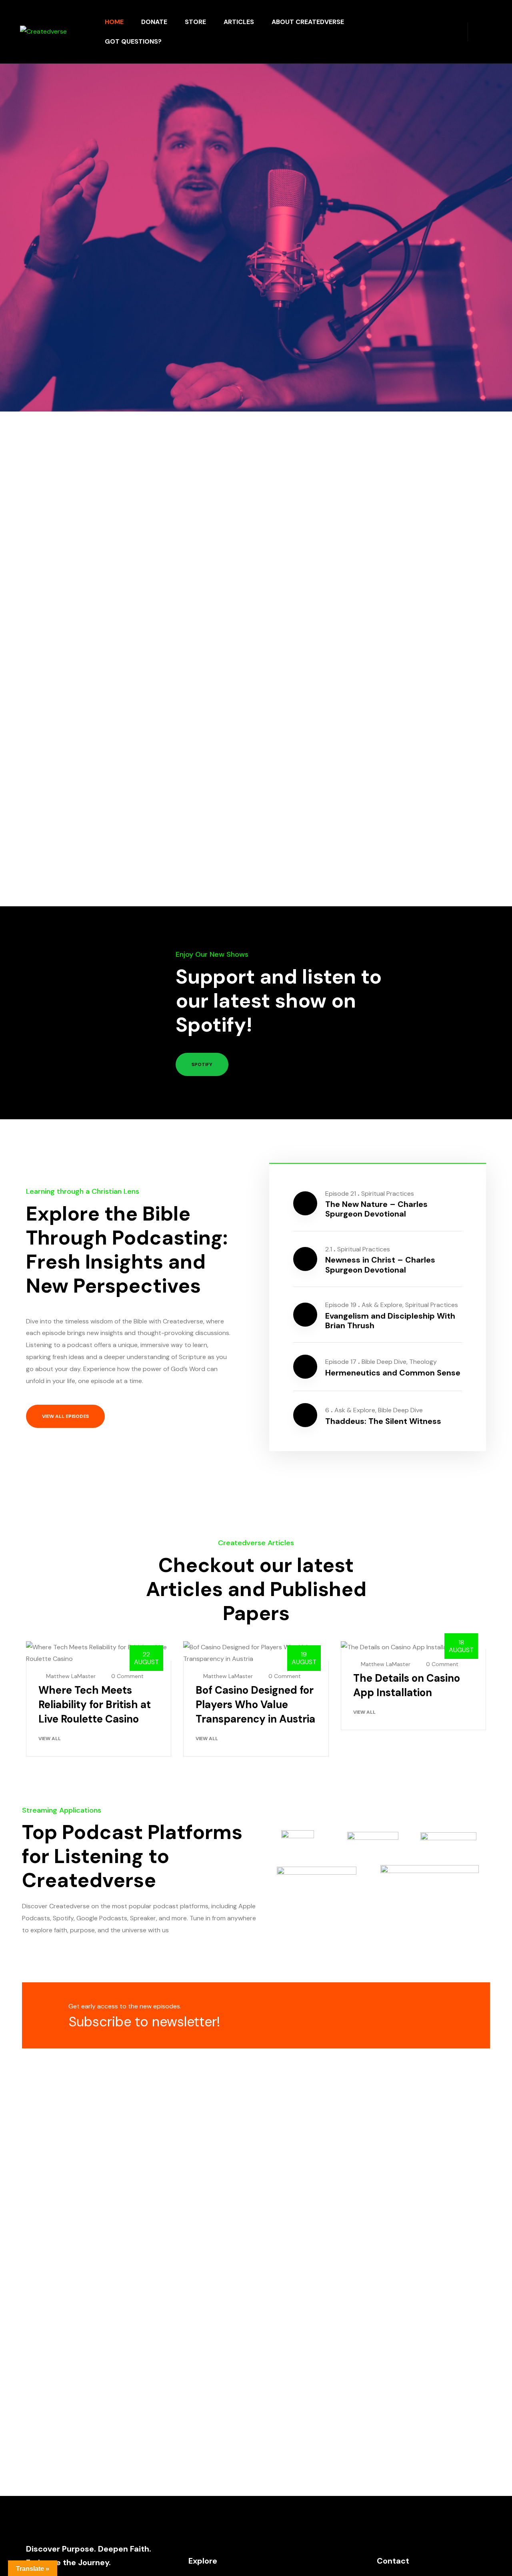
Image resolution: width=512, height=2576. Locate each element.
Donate (154, 22)
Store (195, 22)
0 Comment (127, 1676)
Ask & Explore (382, 1305)
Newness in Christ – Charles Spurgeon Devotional (380, 1265)
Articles (239, 22)
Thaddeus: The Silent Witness (383, 1421)
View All (50, 1739)
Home (114, 22)
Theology (423, 1362)
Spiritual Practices (388, 1194)
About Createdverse (308, 22)
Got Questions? (133, 41)
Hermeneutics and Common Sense (393, 1373)
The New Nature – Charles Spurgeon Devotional (376, 1209)
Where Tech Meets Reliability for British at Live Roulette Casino (95, 1705)
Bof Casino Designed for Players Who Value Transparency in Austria (255, 1705)
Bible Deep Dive (384, 1362)
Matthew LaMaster (71, 1676)
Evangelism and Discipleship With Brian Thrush (390, 1321)
